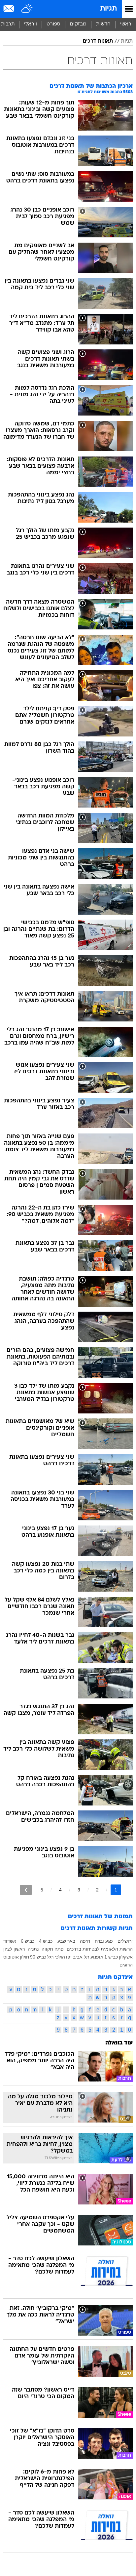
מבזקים (78, 24)
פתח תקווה (53, 1949)
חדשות (103, 24)
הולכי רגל (56, 1957)
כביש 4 (46, 1941)
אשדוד (10, 1941)
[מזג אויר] (27, 9)
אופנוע (97, 1957)
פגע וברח (104, 1941)
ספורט (53, 24)
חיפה (85, 1941)
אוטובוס (11, 1957)
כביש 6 (28, 1941)
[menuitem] (103, 24)
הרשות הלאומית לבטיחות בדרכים (100, 1949)
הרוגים (126, 1965)
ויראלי (31, 24)
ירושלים (125, 1941)
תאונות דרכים (98, 41)
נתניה (33, 1949)
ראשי (126, 24)
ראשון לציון (14, 1949)
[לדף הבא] (26, 1890)
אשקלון (126, 1957)
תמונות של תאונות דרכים (100, 1917)
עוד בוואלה (119, 2043)
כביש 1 (111, 1957)
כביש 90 (38, 1957)
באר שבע (66, 1941)
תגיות (108, 9)
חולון (24, 1957)
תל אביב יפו (78, 1957)
